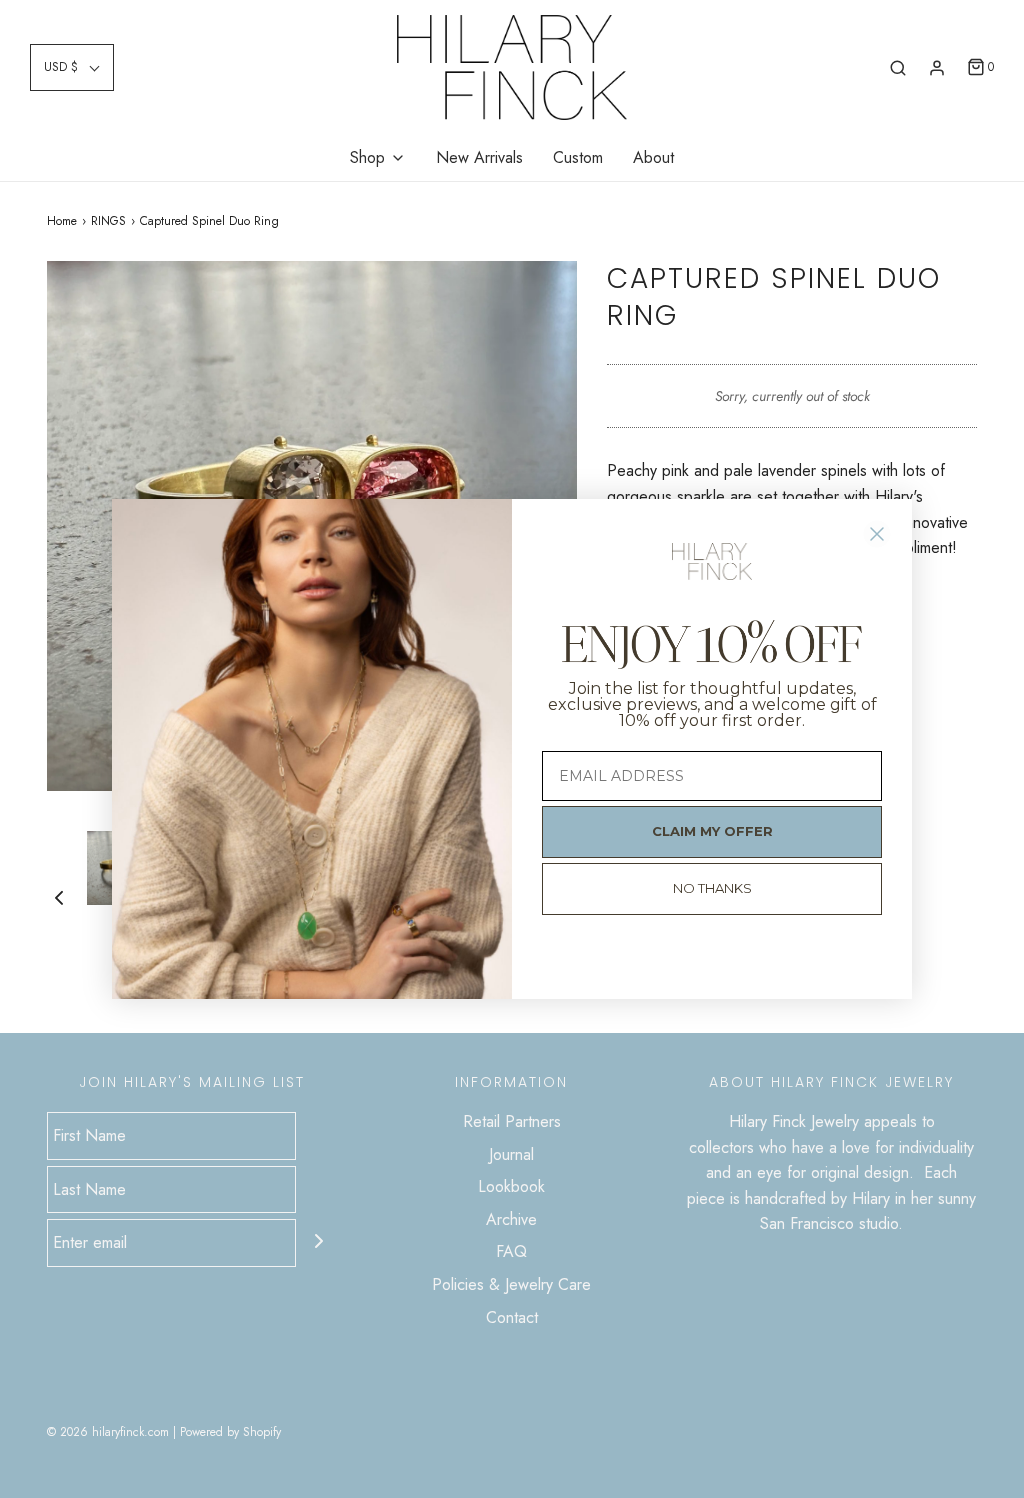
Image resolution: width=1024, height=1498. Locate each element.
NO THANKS (712, 888)
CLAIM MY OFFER (712, 831)
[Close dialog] (877, 534)
